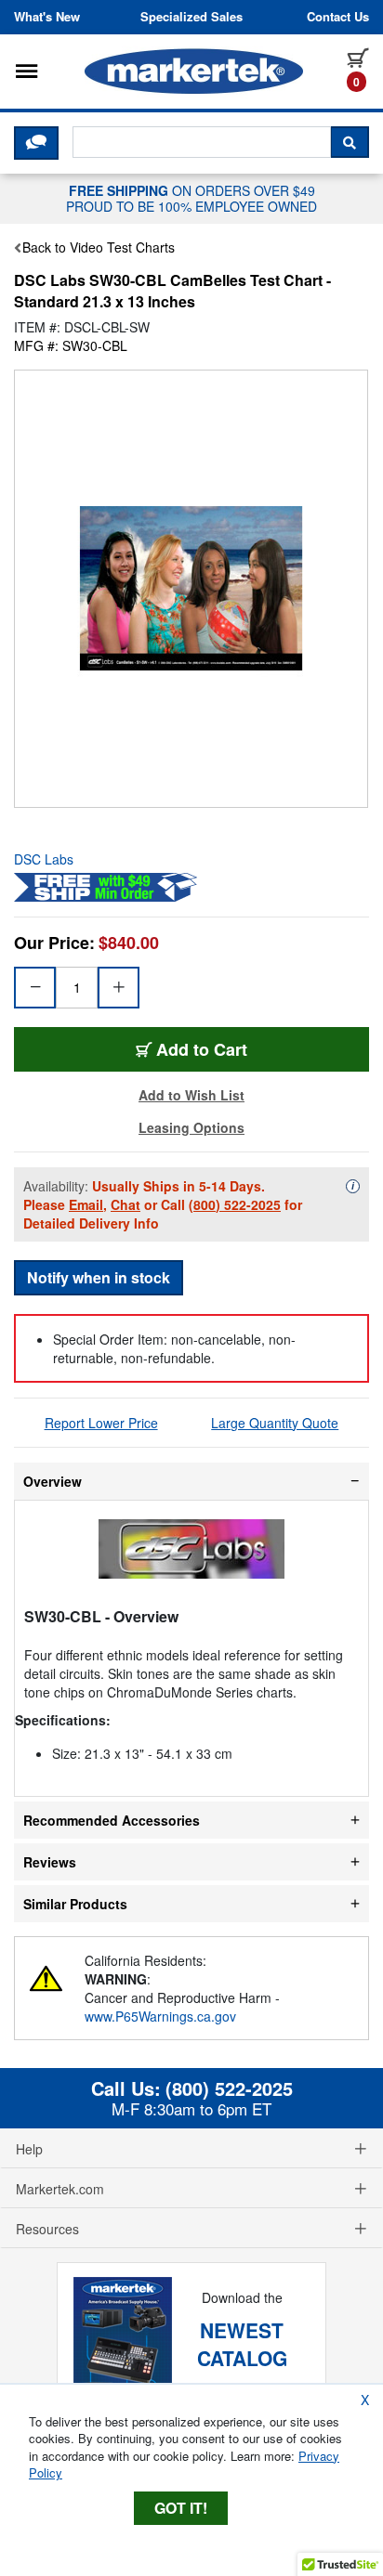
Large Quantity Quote (275, 1423)
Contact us (338, 17)
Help (29, 2149)
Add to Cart (202, 1049)
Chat (125, 1204)
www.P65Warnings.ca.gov (160, 2016)
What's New (47, 17)
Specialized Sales (191, 17)
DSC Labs (44, 859)
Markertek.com (60, 2189)
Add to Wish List (191, 1095)
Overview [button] (53, 1481)
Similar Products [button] (75, 1904)
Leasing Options (191, 1127)
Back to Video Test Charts (99, 247)
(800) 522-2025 (235, 1204)
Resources (47, 2229)
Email (86, 1204)
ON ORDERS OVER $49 (191, 198)
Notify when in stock (99, 1277)
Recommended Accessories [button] (112, 1820)
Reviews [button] (50, 1862)
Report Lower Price (101, 1423)
